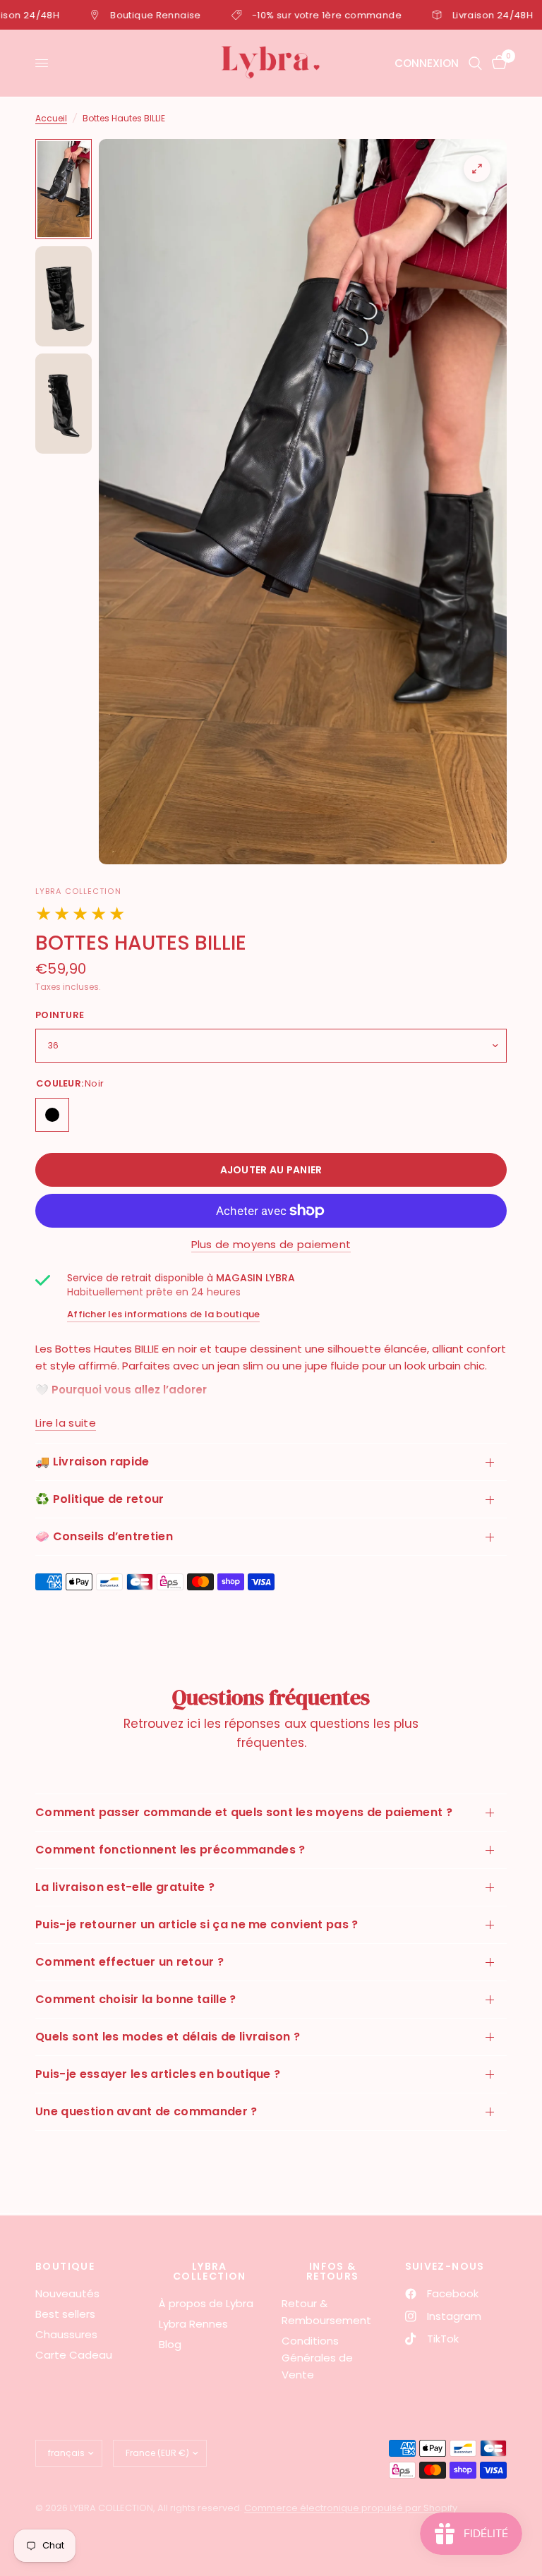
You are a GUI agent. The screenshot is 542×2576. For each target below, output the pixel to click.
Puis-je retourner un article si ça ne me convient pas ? (197, 1924)
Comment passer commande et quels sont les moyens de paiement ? (244, 1812)
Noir (52, 1115)
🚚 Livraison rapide (92, 1462)
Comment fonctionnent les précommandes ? (170, 1850)
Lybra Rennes (193, 2324)
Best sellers (65, 2314)
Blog (170, 2344)
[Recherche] (475, 63)
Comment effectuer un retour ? (130, 1962)
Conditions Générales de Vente (317, 2358)
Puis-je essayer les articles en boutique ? (158, 2074)
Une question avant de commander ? (146, 2111)
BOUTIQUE (65, 2266)
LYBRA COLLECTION (210, 2271)
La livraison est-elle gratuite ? (125, 1887)
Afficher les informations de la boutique (163, 1314)
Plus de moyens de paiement (271, 1244)
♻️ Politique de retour (100, 1499)
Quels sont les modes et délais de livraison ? (168, 2037)
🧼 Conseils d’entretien (104, 1536)
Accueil (51, 118)
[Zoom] (477, 169)
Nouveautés (67, 2293)
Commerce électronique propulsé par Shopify (351, 2508)
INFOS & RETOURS (333, 2271)
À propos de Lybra (206, 2303)
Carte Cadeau (74, 2355)
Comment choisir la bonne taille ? (136, 1999)
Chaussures (66, 2334)
